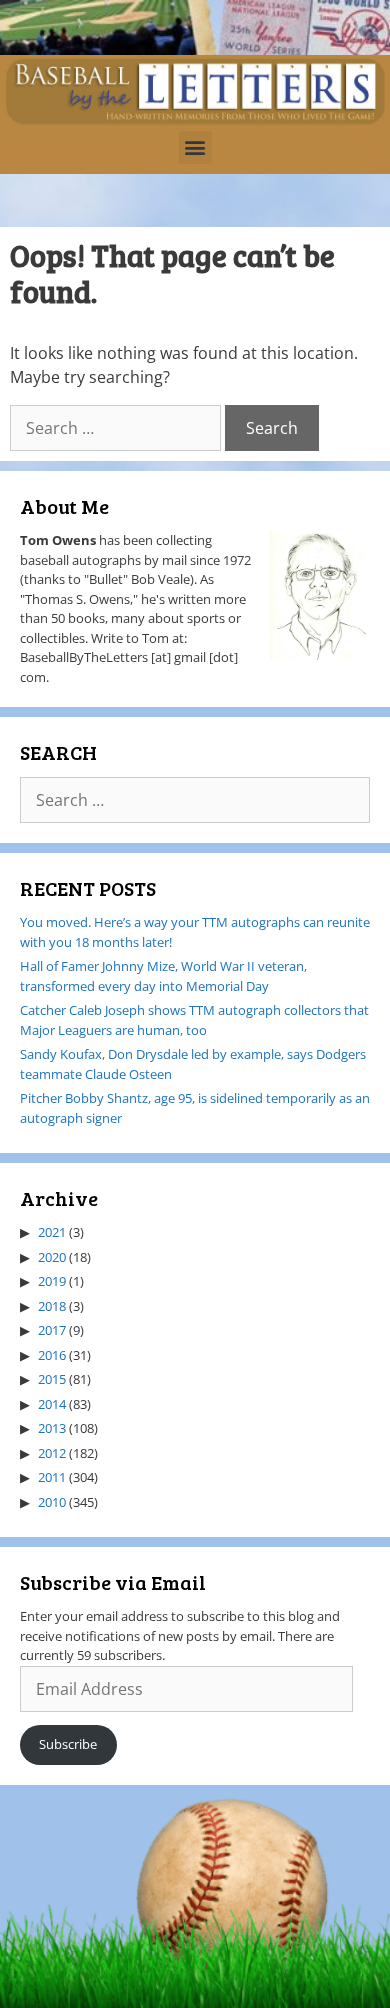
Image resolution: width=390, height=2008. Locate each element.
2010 (52, 1502)
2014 (52, 1404)
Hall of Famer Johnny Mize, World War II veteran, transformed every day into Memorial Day (163, 976)
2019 (52, 1281)
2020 (52, 1257)
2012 (52, 1453)
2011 (52, 1477)
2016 (52, 1355)
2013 (52, 1428)
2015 (52, 1379)
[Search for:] (117, 428)
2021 (52, 1232)
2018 (52, 1306)
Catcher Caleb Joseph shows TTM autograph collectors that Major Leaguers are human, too (194, 1020)
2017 (52, 1330)
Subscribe (68, 1744)
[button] (195, 147)
